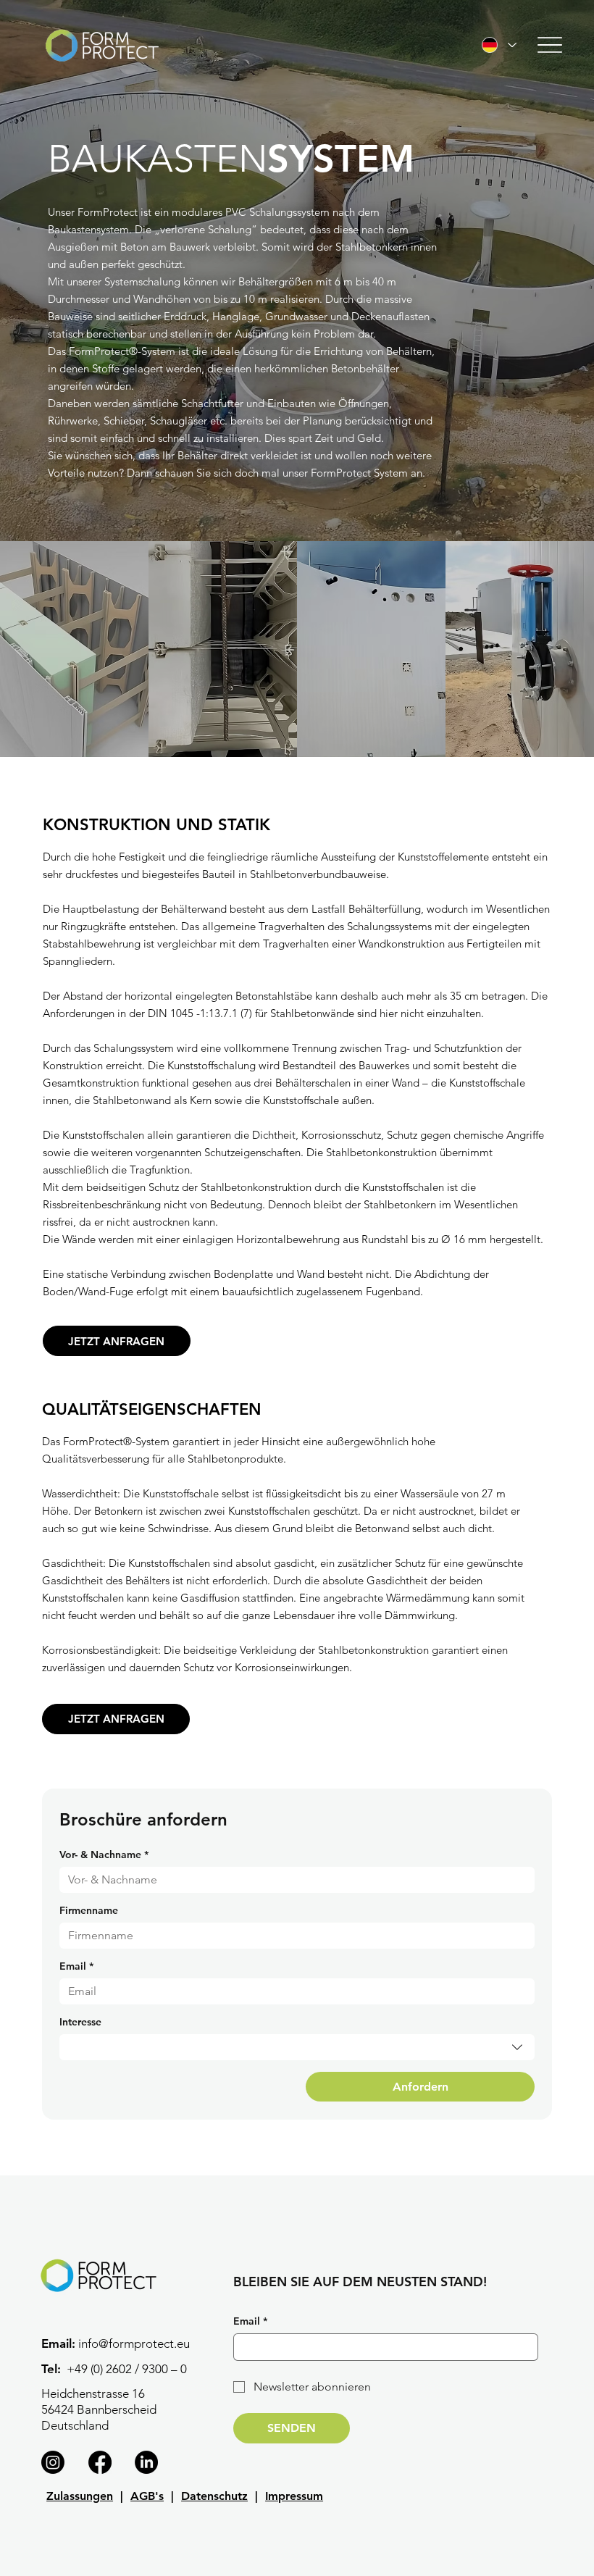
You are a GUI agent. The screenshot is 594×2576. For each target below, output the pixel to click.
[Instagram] (53, 2462)
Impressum (294, 2496)
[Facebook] (100, 2462)
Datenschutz (214, 2496)
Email (76, 1966)
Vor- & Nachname (104, 1855)
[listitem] (74, 649)
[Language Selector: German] (498, 45)
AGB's (147, 2496)
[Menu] (549, 45)
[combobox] (297, 2047)
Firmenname (89, 1911)
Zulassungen (80, 2496)
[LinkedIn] (146, 2462)
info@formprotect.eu (134, 2343)
